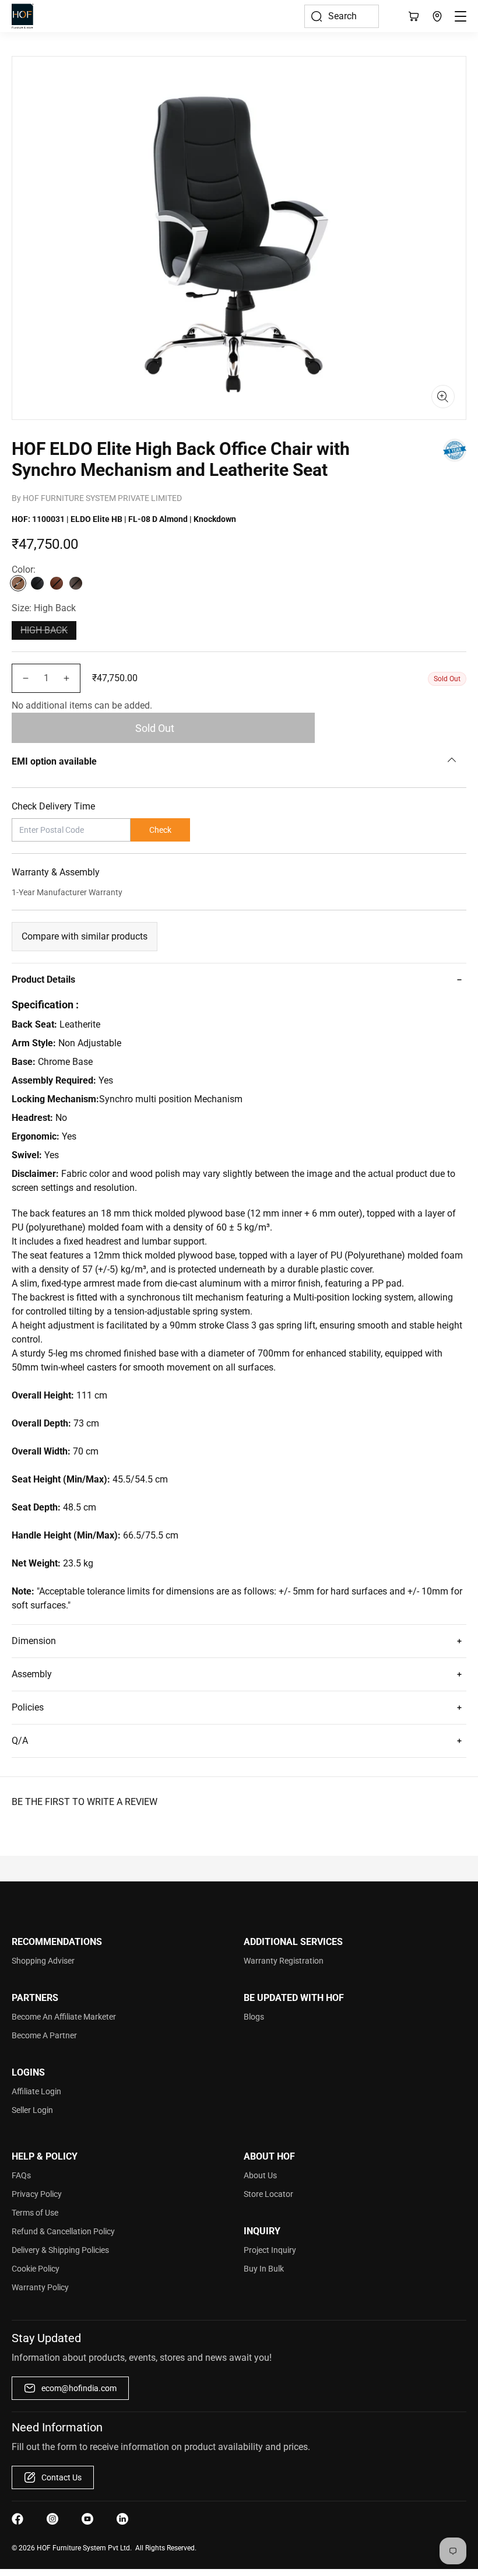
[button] (342, 16)
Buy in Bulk (264, 2269)
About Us (260, 2175)
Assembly (32, 1674)
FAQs (21, 2175)
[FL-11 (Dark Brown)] (76, 583)
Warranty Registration (284, 1961)
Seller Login (32, 2110)
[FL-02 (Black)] (37, 583)
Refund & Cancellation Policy (63, 2231)
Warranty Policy (40, 2287)
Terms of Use (35, 2213)
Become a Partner (44, 2035)
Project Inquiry (270, 2250)
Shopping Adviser (43, 1961)
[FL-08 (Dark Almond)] (18, 583)
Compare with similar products (85, 936)
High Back (44, 630)
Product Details (43, 979)
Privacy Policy (37, 2194)
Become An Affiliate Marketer (64, 2017)
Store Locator (268, 2194)
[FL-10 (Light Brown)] (57, 583)
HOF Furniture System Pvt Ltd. (84, 2548)
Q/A (20, 1741)
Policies (28, 1707)
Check (160, 830)
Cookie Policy (36, 2269)
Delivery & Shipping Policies (60, 2250)
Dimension (34, 1641)
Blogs (254, 2017)
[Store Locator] (437, 16)
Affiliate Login (36, 2091)
